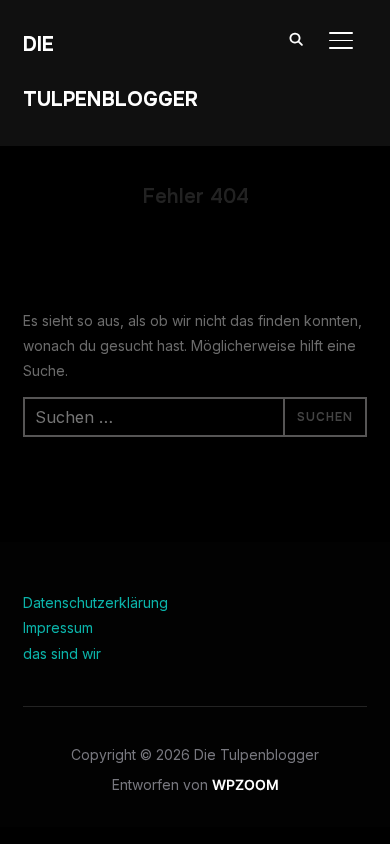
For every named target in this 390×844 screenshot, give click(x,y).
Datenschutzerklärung (95, 602)
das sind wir (62, 653)
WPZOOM (245, 784)
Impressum (58, 627)
